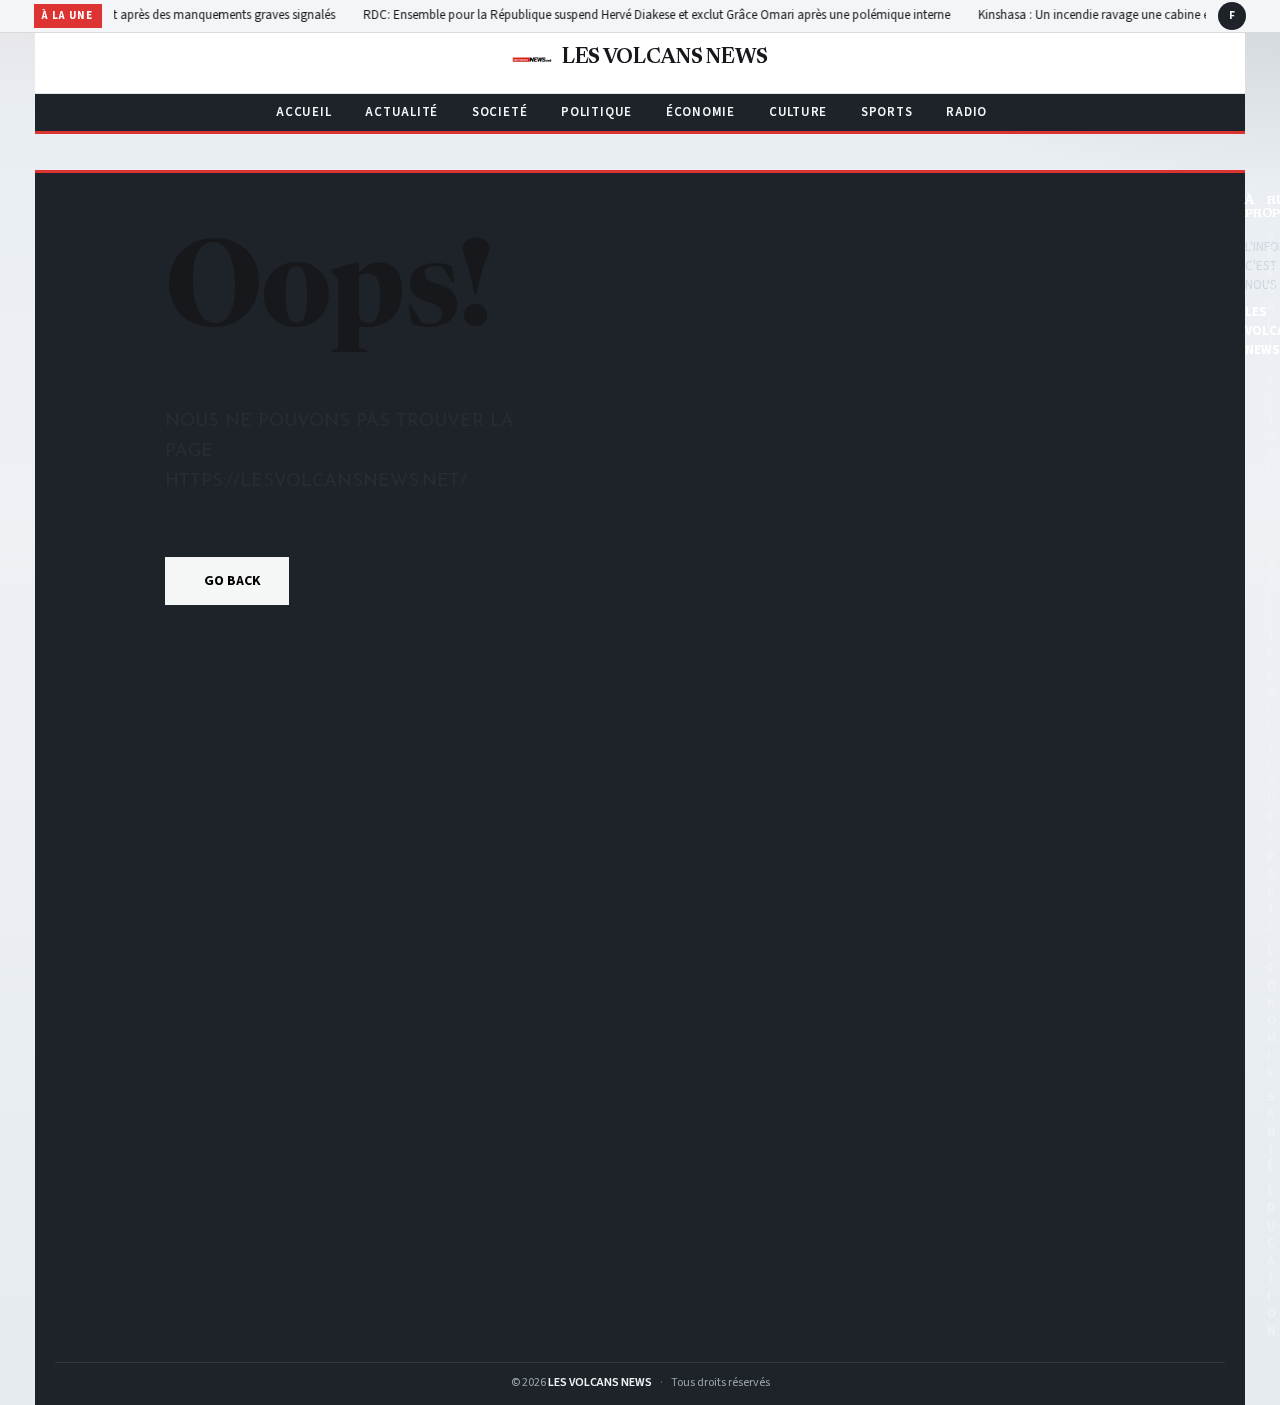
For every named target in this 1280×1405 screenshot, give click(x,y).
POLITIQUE (596, 112)
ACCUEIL (303, 112)
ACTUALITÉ (401, 112)
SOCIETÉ (499, 112)
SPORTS (887, 112)
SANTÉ (1271, 1132)
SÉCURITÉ (1271, 297)
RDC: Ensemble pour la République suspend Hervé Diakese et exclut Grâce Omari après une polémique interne (715, 15)
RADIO (966, 112)
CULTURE (798, 112)
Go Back (232, 581)
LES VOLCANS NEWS (600, 1382)
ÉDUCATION (1271, 1261)
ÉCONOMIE (700, 112)
